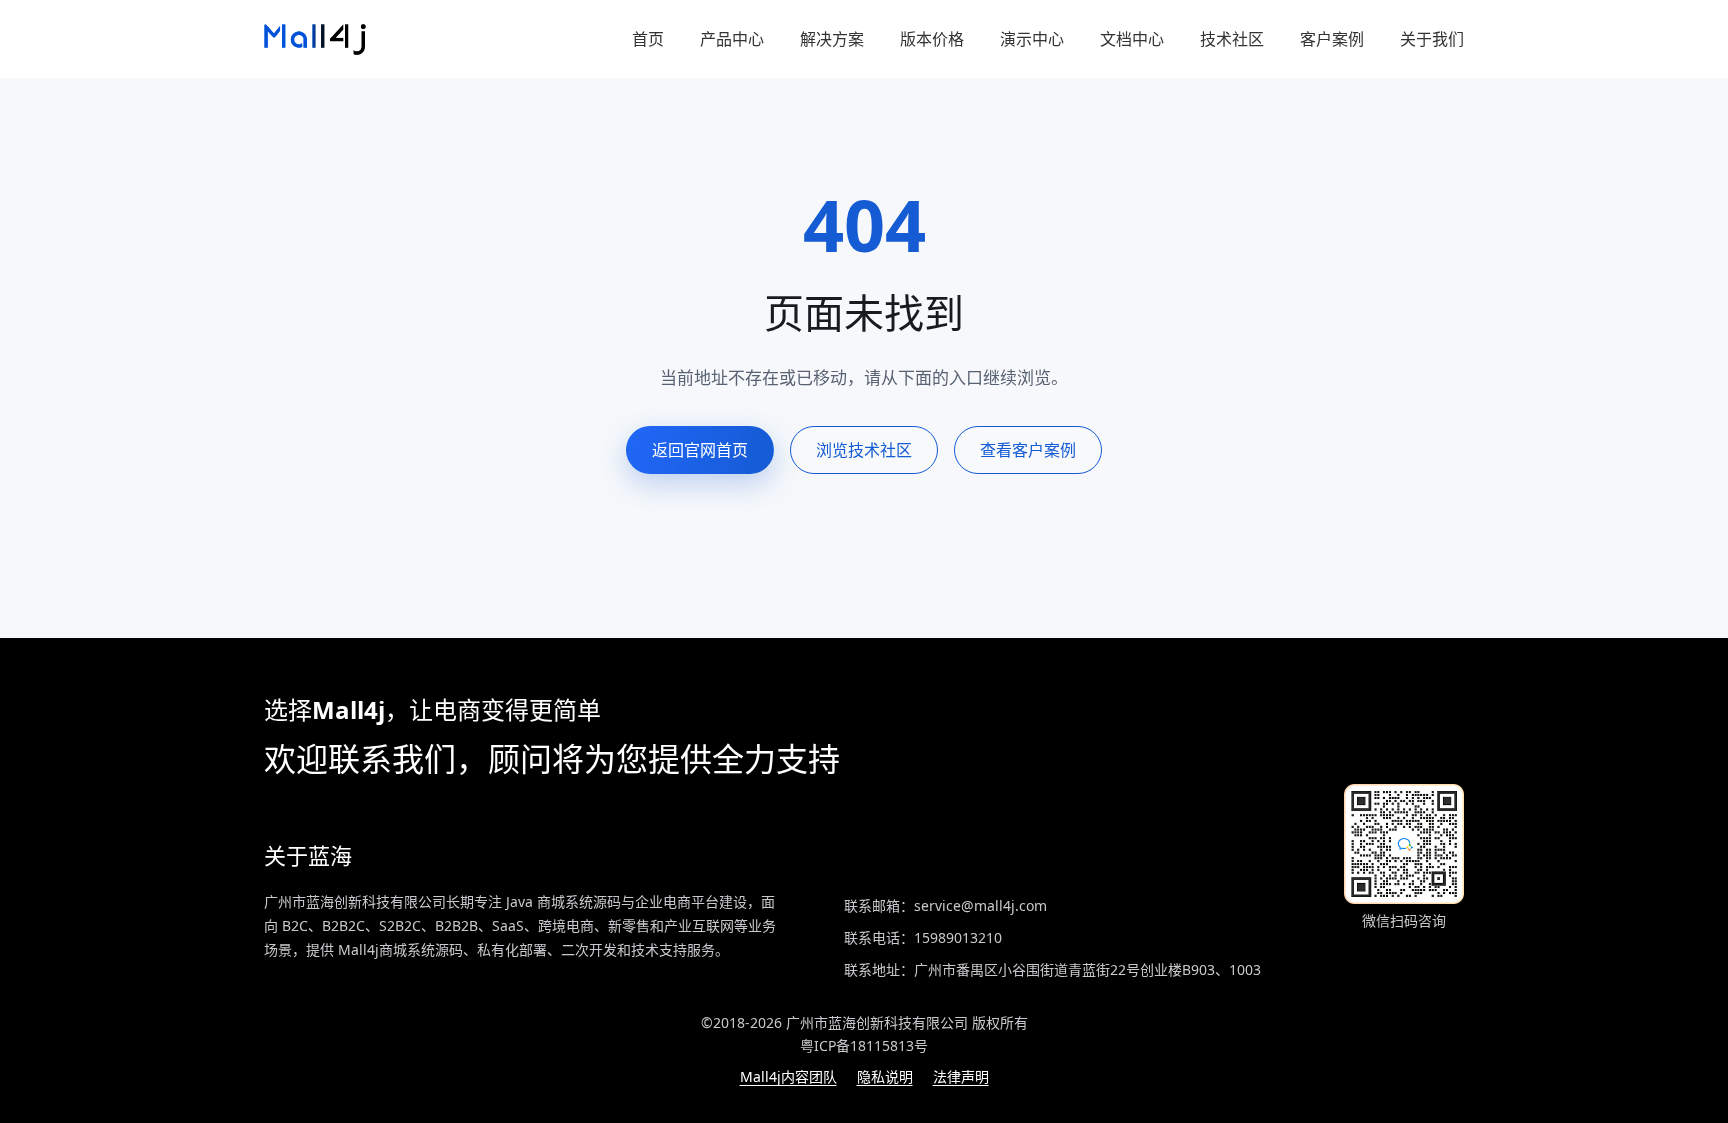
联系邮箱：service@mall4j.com (945, 905)
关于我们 (1432, 39)
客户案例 (1332, 39)
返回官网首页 (700, 450)
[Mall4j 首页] (315, 39)
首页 (648, 39)
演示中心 (1032, 39)
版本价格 (932, 39)
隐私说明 (885, 1076)
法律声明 (961, 1076)
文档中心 (1132, 39)
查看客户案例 (1028, 450)
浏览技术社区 (864, 450)
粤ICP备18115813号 (864, 1045)
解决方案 (832, 39)
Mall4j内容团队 (788, 1076)
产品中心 (732, 39)
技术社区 (1232, 39)
